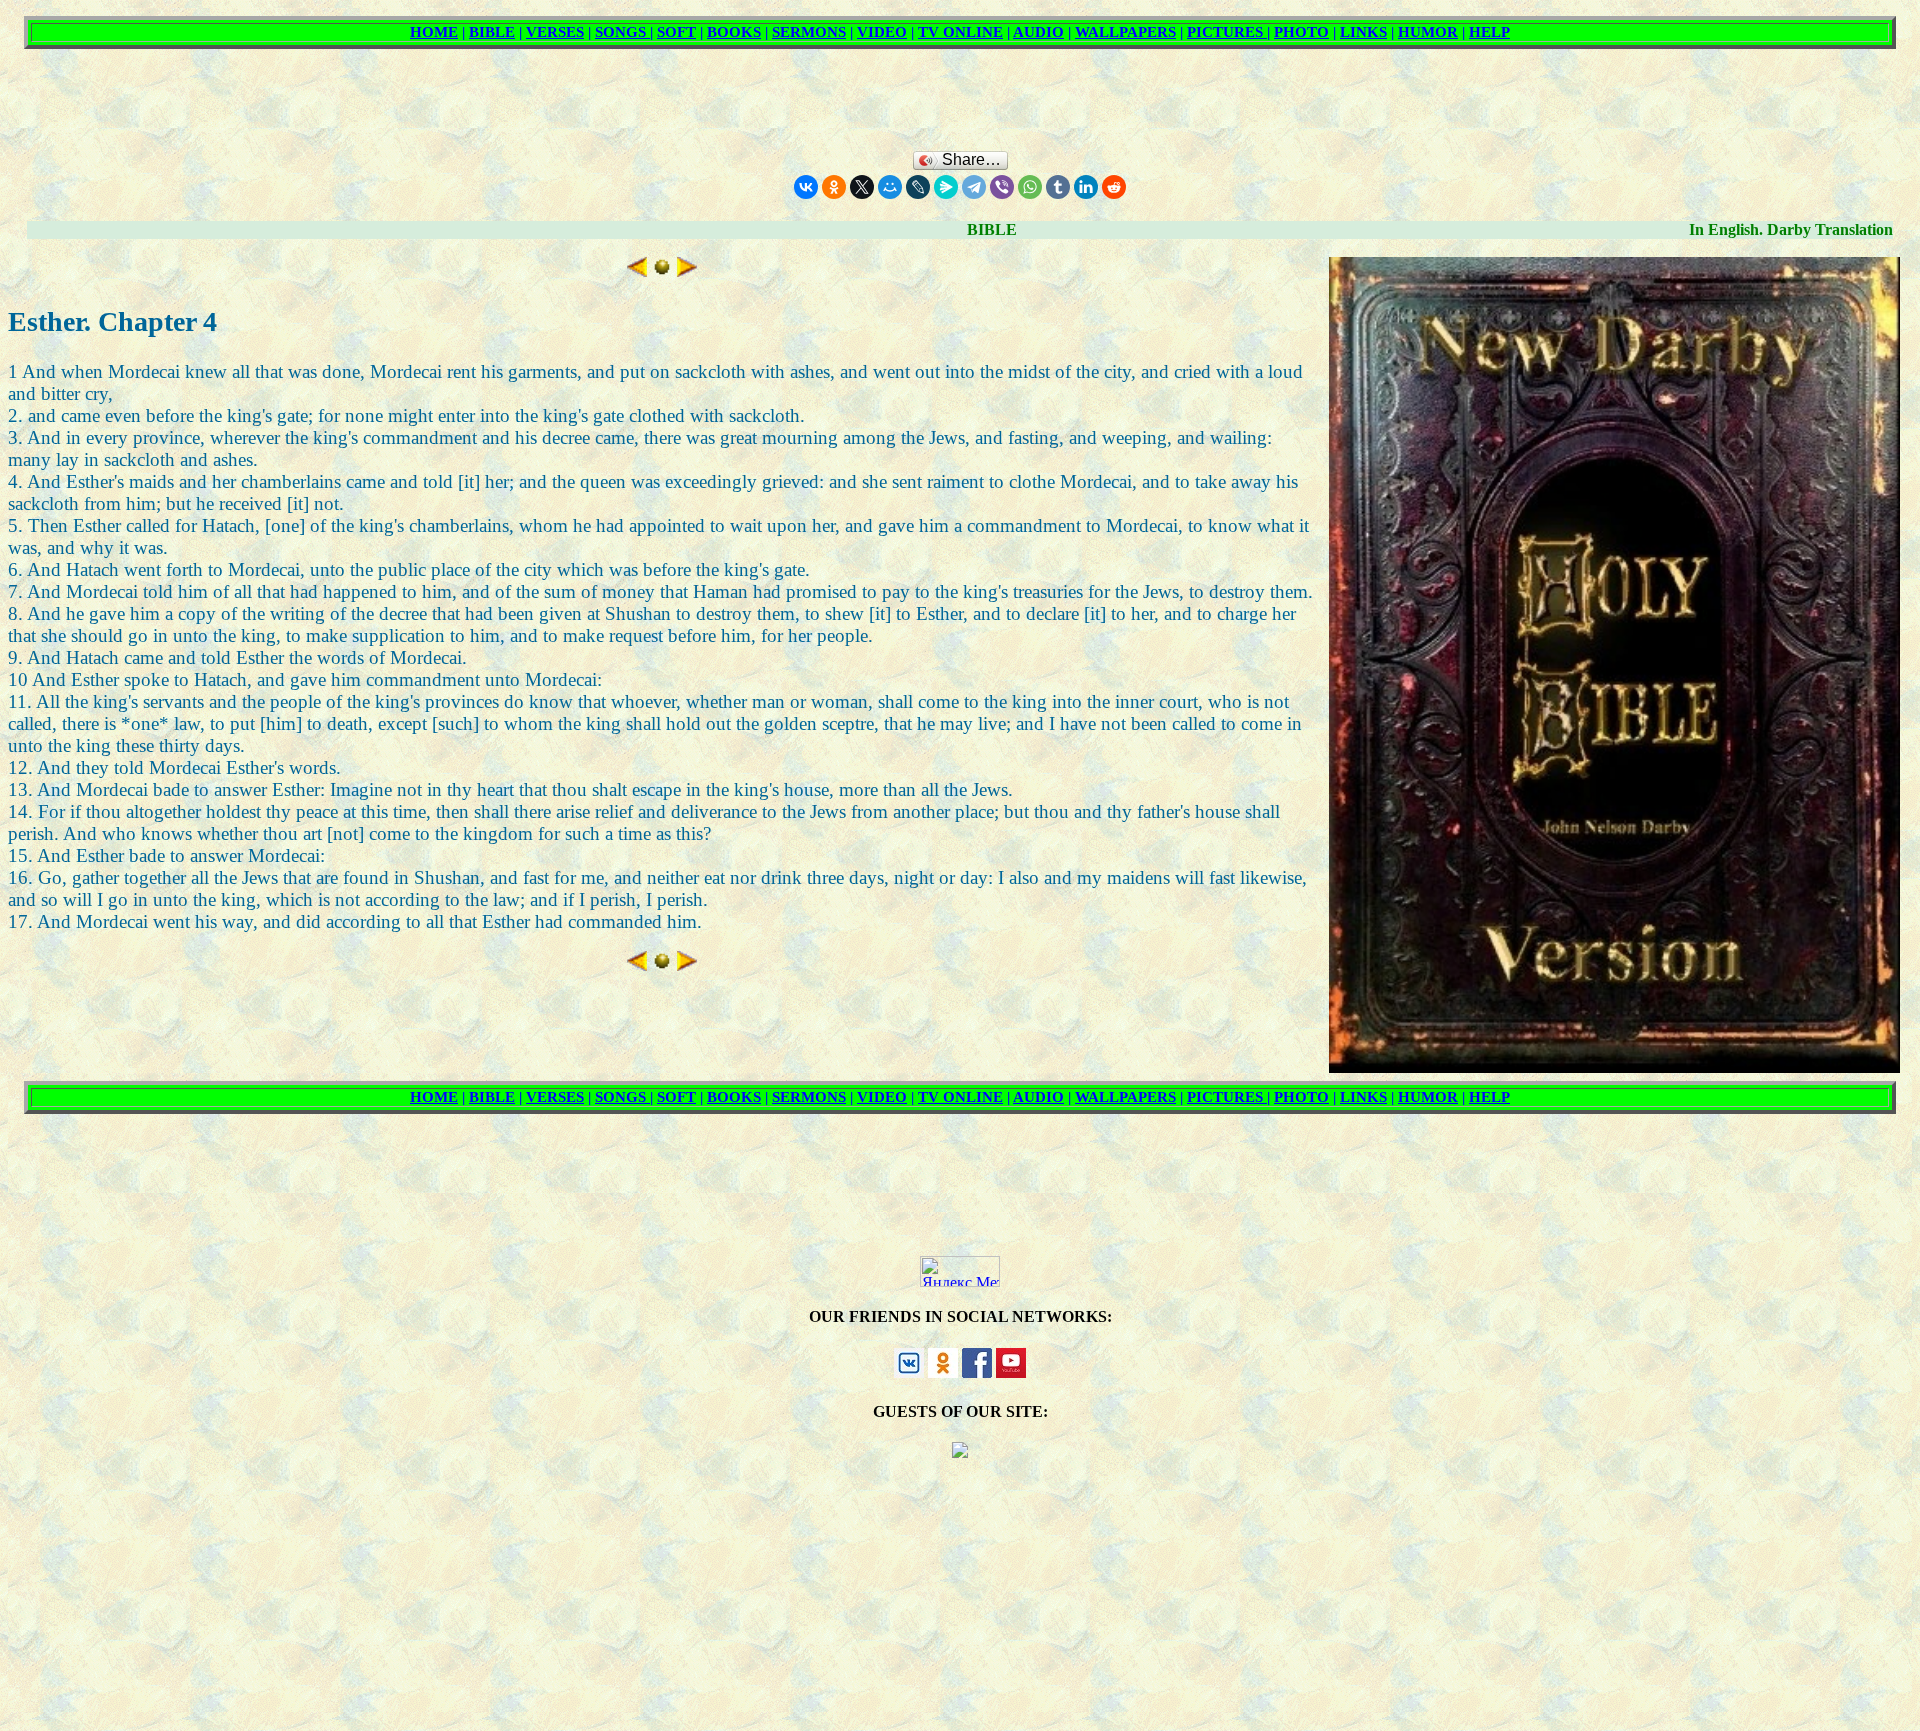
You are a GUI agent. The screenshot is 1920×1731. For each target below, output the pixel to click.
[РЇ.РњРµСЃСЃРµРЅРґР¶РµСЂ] (946, 187)
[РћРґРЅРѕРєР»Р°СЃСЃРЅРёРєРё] (834, 187)
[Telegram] (974, 187)
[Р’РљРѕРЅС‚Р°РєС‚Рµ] (806, 187)
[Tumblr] (1058, 187)
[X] (862, 187)
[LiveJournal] (918, 187)
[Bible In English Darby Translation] (662, 270)
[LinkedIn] (1086, 187)
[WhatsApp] (1030, 187)
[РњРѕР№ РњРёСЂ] (890, 187)
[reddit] (1114, 187)
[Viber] (1002, 187)
